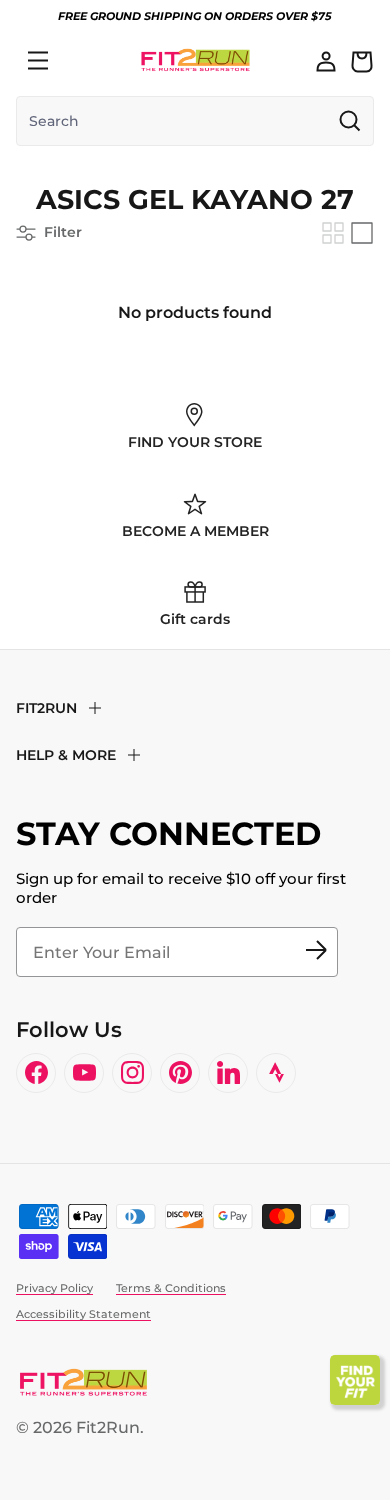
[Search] (82, 61)
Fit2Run (108, 1427)
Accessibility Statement (83, 1314)
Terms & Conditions (171, 1288)
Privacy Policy (54, 1288)
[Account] (326, 61)
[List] (362, 233)
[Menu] (38, 61)
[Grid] (333, 233)
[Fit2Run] (195, 60)
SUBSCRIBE (316, 952)
